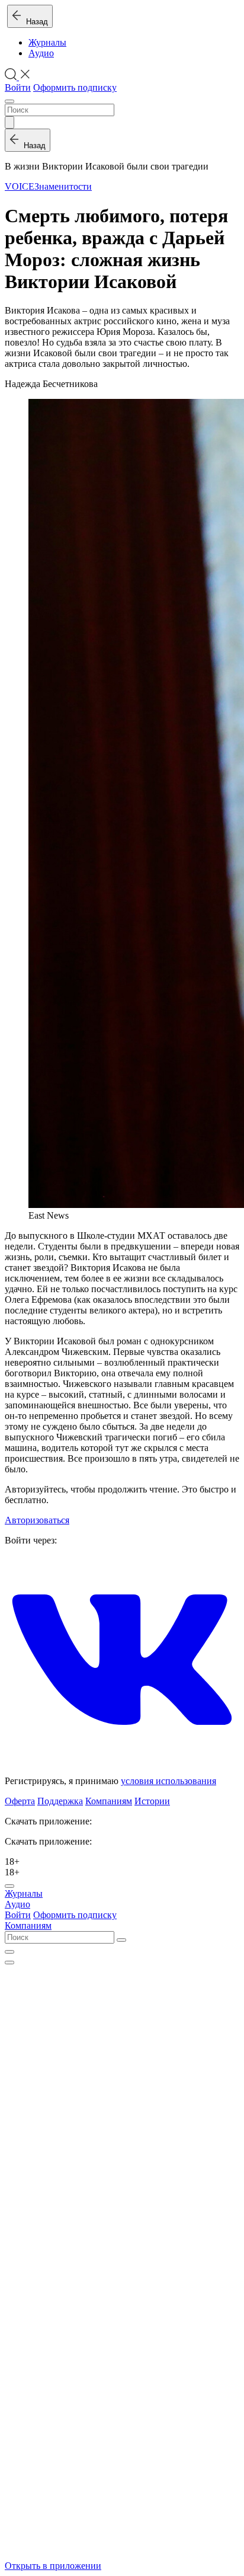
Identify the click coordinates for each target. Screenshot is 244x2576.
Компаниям (109, 1801)
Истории (152, 1801)
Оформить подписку (75, 87)
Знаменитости (63, 186)
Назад (35, 22)
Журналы (47, 42)
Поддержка (60, 1801)
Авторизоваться (37, 1520)
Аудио (41, 53)
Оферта (20, 1801)
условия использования (168, 1781)
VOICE (20, 186)
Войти (18, 87)
